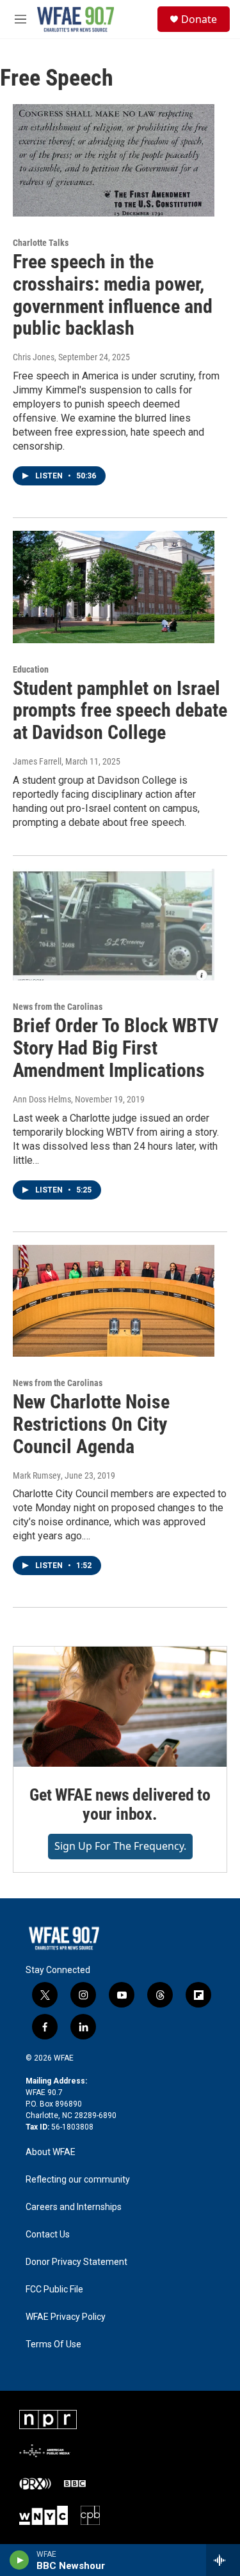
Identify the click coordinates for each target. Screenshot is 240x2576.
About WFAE (51, 2152)
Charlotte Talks (41, 243)
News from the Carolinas (58, 1007)
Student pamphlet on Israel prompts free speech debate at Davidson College (120, 711)
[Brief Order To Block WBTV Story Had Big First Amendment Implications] (114, 925)
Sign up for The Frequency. (120, 1846)
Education (31, 669)
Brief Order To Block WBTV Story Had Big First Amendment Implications (116, 1048)
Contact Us (48, 2235)
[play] (20, 2560)
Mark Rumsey (37, 1475)
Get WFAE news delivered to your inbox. (120, 1804)
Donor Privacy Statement (76, 2262)
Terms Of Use (53, 2344)
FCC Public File (54, 2290)
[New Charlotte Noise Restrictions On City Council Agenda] (114, 1301)
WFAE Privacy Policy (66, 2317)
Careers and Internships (74, 2207)
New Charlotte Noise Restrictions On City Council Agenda (91, 1424)
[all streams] (223, 2560)
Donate (199, 19)
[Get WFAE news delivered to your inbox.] (120, 1707)
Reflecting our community (78, 2180)
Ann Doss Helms (42, 1099)
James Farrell (37, 761)
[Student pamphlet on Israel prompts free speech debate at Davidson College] (114, 587)
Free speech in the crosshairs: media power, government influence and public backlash (113, 295)
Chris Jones (34, 357)
